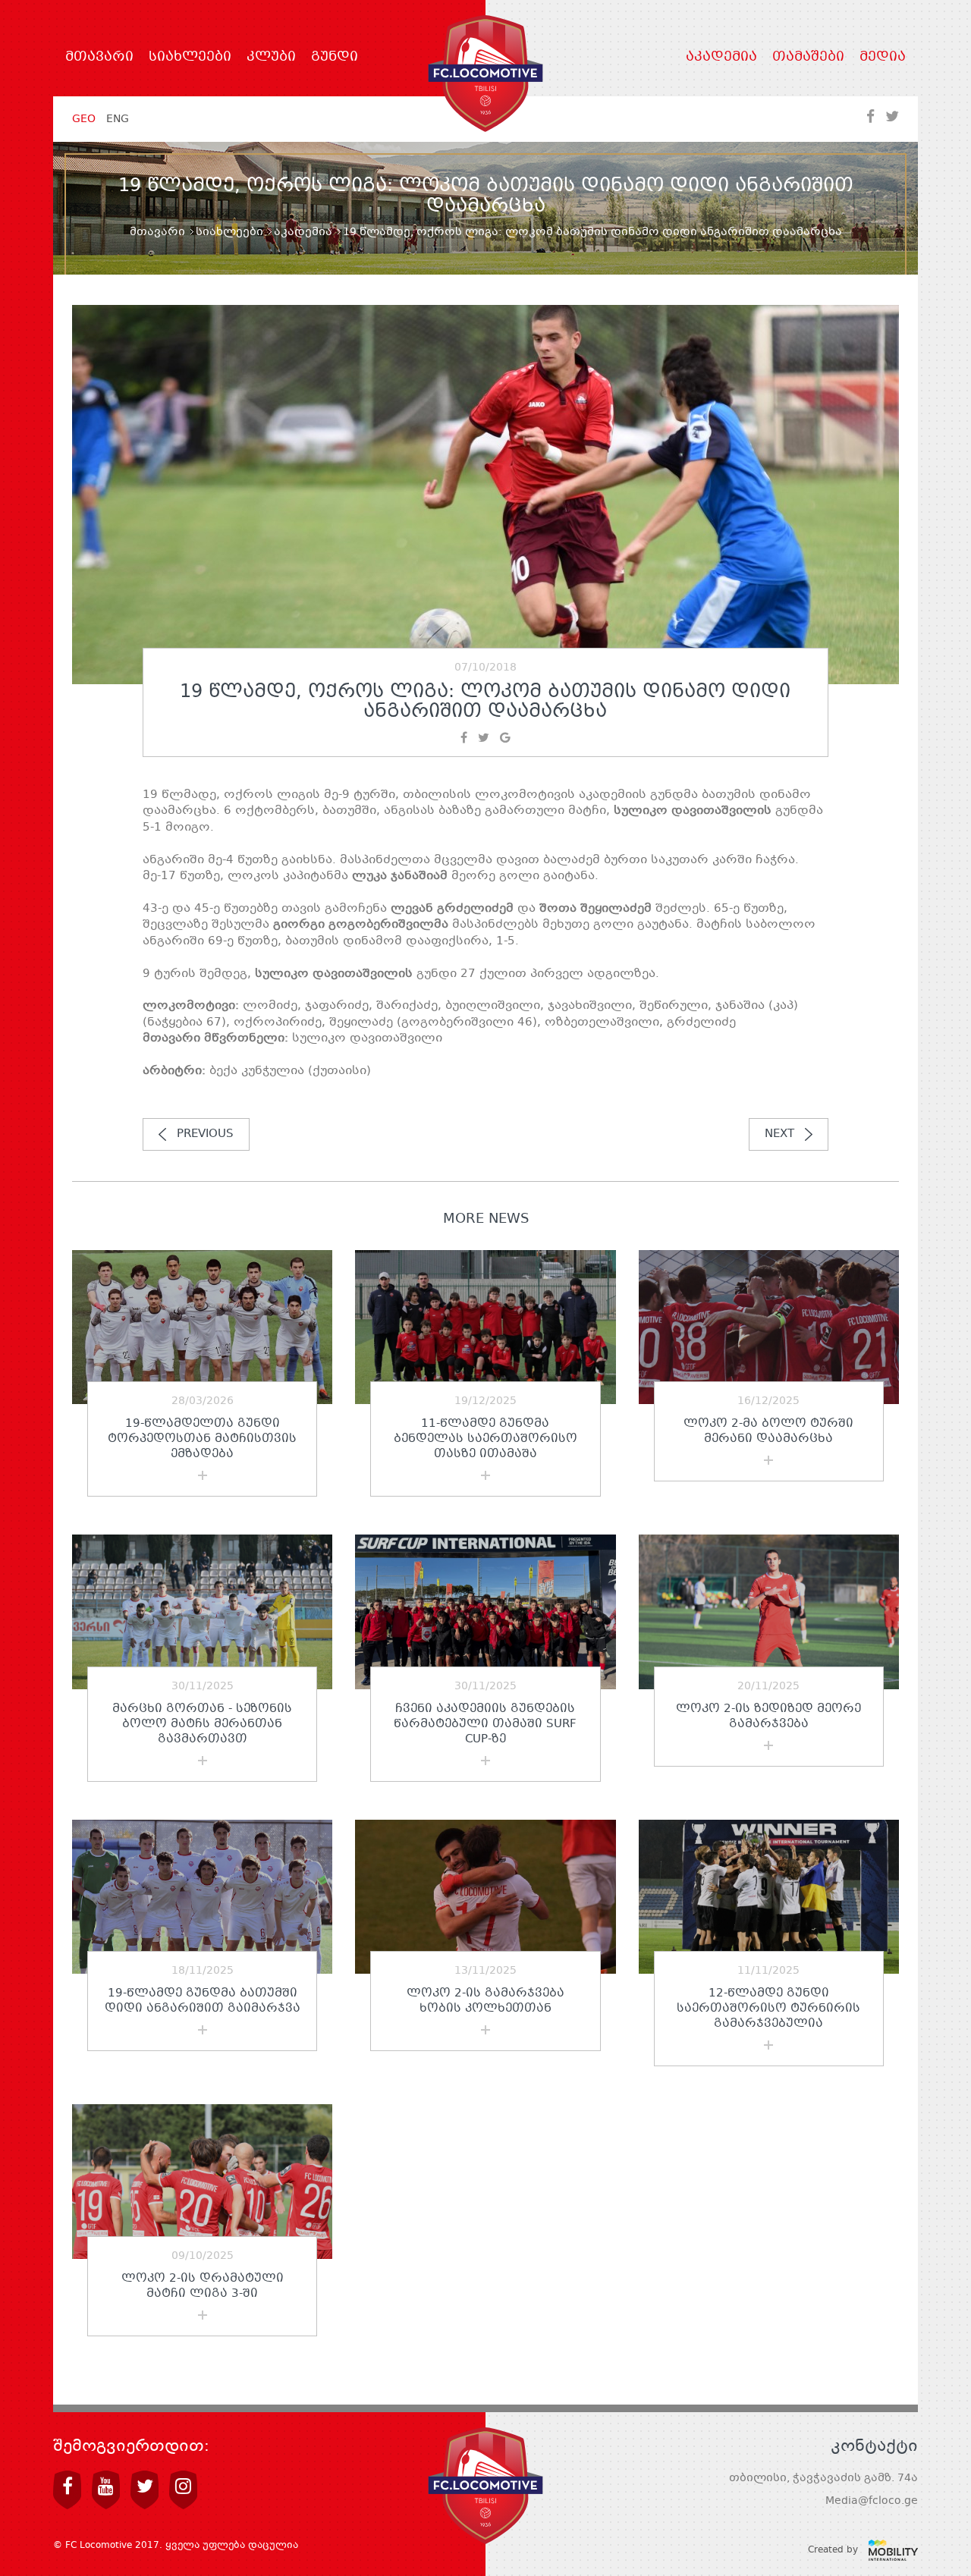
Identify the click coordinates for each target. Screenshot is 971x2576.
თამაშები (808, 58)
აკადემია (721, 58)
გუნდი (335, 58)
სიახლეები (190, 58)
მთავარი (99, 58)
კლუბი (271, 58)
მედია (883, 58)
